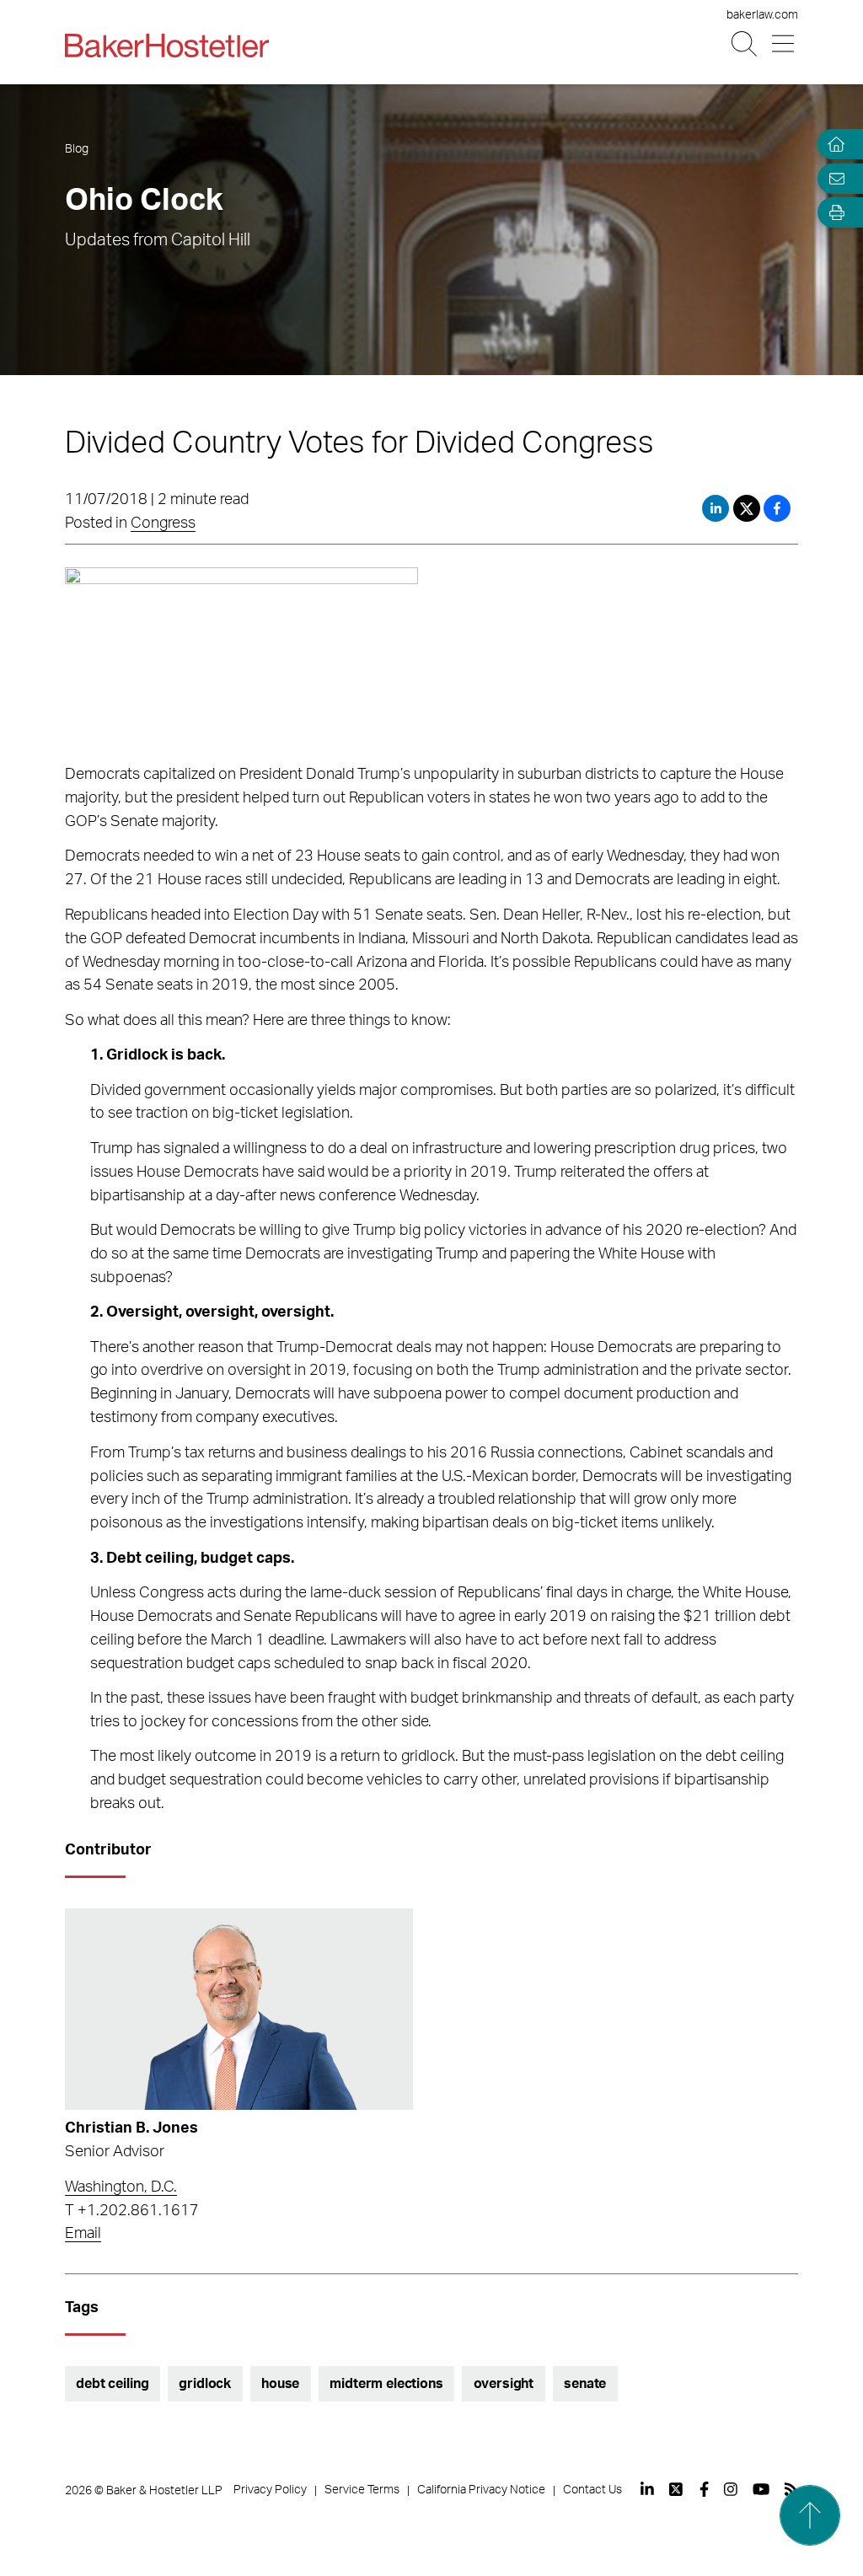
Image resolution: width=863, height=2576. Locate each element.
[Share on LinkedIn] (716, 508)
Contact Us (592, 2490)
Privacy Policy (270, 2490)
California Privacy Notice (481, 2490)
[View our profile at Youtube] (761, 2489)
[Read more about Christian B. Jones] (239, 2009)
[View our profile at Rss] (791, 2489)
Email (83, 2234)
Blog (77, 149)
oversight (504, 2384)
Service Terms (362, 2490)
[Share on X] (749, 508)
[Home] (833, 145)
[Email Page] (833, 178)
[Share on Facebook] (777, 508)
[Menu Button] (784, 44)
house (280, 2384)
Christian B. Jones (131, 2128)
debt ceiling (112, 2384)
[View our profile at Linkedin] (647, 2489)
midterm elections (386, 2384)
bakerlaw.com (762, 15)
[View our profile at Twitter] (677, 2489)
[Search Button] (745, 44)
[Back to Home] (167, 46)
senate (585, 2384)
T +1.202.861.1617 (132, 2211)
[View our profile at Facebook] (704, 2489)
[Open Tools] (833, 213)
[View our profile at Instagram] (731, 2489)
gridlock (205, 2384)
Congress (163, 523)
